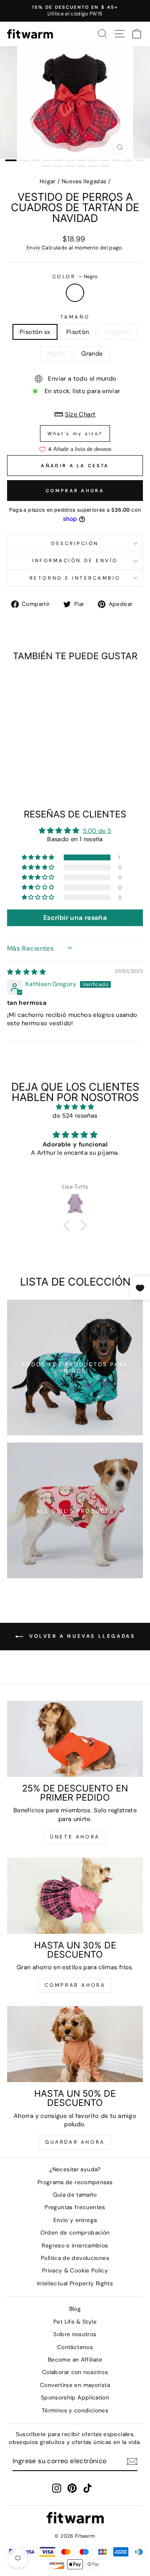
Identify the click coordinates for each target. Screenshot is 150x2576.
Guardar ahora (75, 2142)
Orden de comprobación (75, 2233)
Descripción (75, 543)
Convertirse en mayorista (75, 2385)
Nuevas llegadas (84, 181)
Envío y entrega (75, 2220)
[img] (26, 972)
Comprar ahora (75, 491)
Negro (75, 293)
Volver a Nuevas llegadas (81, 1636)
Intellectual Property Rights (75, 2283)
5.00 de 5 (97, 831)
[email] (132, 2461)
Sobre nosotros (75, 2334)
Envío (34, 248)
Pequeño (117, 332)
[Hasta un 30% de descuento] (75, 1896)
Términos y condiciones (75, 2410)
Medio (56, 354)
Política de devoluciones (75, 2258)
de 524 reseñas (75, 1116)
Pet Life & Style (75, 2322)
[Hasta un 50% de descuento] (75, 2044)
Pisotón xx (35, 332)
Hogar (48, 181)
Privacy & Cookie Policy (75, 2271)
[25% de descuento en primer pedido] (75, 1739)
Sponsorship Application (75, 2398)
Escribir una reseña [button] (75, 918)
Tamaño (75, 317)
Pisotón (78, 332)
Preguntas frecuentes (75, 2207)
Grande (92, 354)
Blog (75, 2309)
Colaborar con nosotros (75, 2372)
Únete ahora (75, 1837)
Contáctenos (75, 2347)
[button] (39, 857)
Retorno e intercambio (75, 578)
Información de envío (75, 561)
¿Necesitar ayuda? (75, 2169)
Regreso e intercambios (75, 2246)
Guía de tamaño (75, 2195)
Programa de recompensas (75, 2182)
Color (75, 277)
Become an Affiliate (75, 2360)
